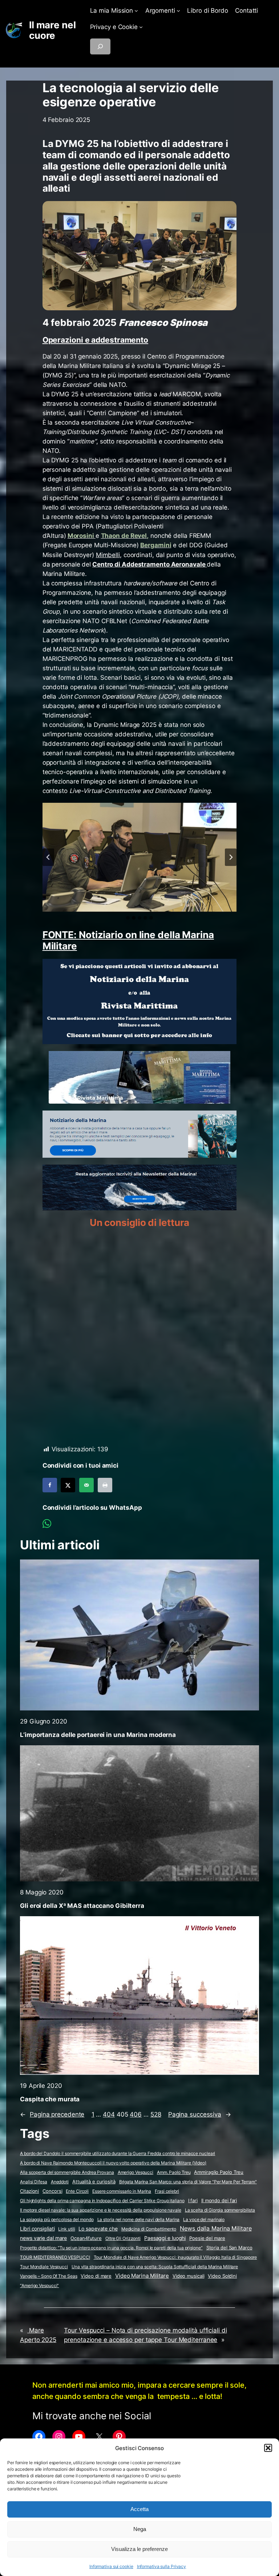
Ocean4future (86, 2238)
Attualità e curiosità (94, 2182)
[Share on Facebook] (50, 1485)
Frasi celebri (167, 2191)
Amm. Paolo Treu (174, 2172)
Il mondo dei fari (219, 2201)
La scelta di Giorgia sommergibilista (220, 2210)
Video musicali (189, 2276)
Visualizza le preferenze (139, 2549)
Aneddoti (60, 2182)
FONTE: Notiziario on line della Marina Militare (128, 940)
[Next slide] (231, 857)
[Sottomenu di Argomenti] (178, 11)
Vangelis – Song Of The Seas (48, 2276)
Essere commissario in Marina (122, 2191)
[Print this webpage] (105, 1485)
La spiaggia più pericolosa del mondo (57, 2219)
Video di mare (96, 2276)
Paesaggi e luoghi (165, 2238)
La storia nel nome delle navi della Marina (139, 2219)
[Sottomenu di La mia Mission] (136, 11)
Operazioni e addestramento (95, 340)
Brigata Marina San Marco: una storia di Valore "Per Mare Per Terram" (188, 2182)
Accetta (139, 2509)
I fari (193, 2200)
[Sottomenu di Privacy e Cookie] (141, 27)
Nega (140, 2529)
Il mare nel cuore (52, 30)
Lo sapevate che (98, 2229)
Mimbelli (108, 555)
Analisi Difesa (34, 2182)
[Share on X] (68, 1485)
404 (109, 2114)
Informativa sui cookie (111, 2566)
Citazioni (29, 2191)
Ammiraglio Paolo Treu (219, 2172)
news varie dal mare (43, 2238)
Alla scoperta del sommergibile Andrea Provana (67, 2172)
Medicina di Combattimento (149, 2229)
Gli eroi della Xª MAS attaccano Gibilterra (82, 1906)
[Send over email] (86, 1485)
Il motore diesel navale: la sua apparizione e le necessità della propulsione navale (101, 2210)
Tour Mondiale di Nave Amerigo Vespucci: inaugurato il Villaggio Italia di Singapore (175, 2257)
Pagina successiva (200, 2114)
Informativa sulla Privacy (162, 2566)
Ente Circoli (77, 2191)
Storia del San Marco (229, 2248)
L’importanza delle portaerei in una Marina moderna (98, 1735)
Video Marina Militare (142, 2276)
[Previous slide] (48, 857)
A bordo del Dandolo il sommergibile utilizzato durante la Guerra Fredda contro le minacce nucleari (118, 2153)
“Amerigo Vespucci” (39, 2285)
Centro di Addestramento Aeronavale (150, 564)
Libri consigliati (37, 2229)
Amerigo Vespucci (136, 2172)
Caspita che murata (50, 2099)
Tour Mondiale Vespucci (44, 2267)
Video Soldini (222, 2276)
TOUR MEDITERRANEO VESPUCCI (55, 2257)
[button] (268, 2448)
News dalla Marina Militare (216, 2228)
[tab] (128, 918)
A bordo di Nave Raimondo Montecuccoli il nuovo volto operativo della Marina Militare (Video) (113, 2163)
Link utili (66, 2229)
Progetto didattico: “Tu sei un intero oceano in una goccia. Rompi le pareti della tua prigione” (111, 2248)
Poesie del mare (207, 2238)
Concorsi (52, 2191)
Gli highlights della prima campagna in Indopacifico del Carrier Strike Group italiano (102, 2201)
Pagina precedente (52, 2114)
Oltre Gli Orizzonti (123, 2238)
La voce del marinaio (204, 2219)
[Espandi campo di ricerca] (100, 46)
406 (136, 2114)
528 (156, 2114)
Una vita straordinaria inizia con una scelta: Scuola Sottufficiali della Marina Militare (155, 2267)
